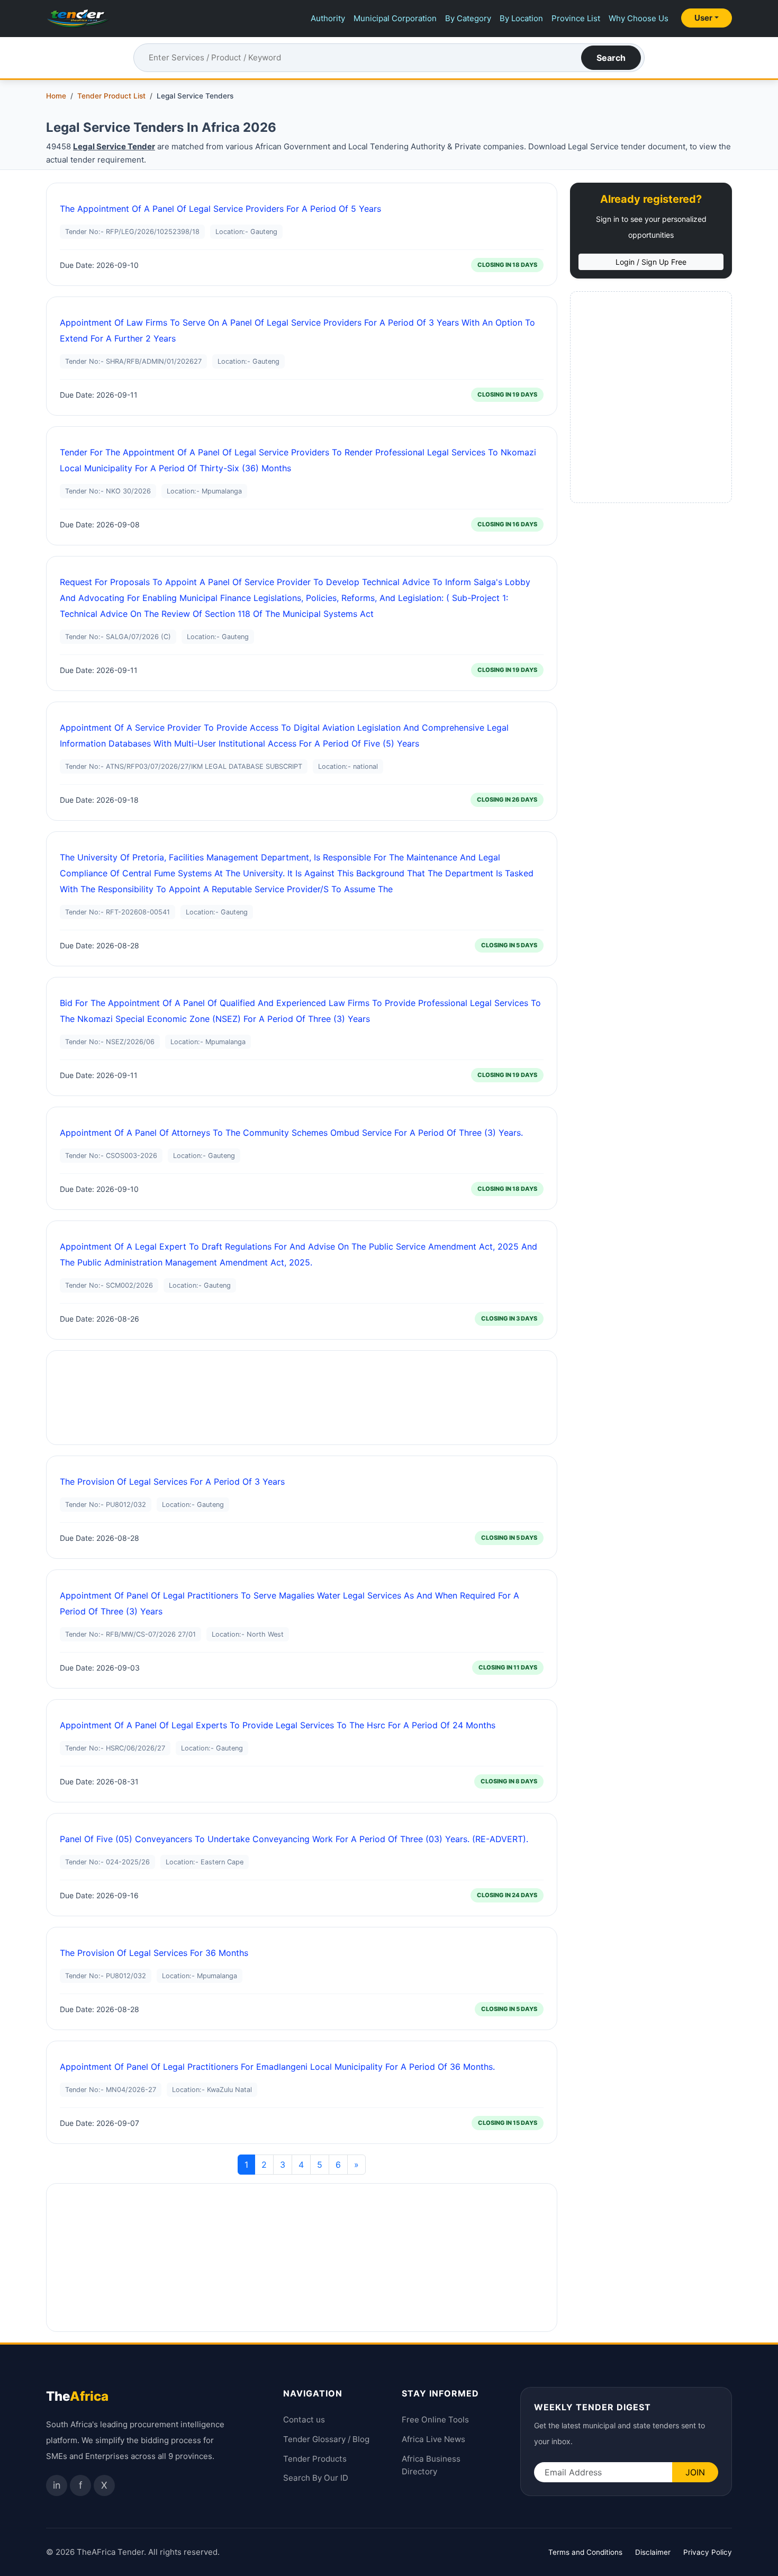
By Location (521, 18)
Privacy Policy (708, 2552)
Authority (328, 18)
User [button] (703, 18)
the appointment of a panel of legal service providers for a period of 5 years (220, 209)
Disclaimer (653, 2552)
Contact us (304, 2420)
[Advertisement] (302, 1398)
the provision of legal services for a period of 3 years (172, 1482)
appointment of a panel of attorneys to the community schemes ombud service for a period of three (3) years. (291, 1133)
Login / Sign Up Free (651, 262)
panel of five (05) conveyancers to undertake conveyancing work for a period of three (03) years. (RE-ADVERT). (294, 1839)
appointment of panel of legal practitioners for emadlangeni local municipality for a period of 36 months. (277, 2067)
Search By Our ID (316, 2478)
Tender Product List (111, 96)
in (57, 2485)
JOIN (695, 2472)
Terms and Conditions (585, 2552)
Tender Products (315, 2459)
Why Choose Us (639, 18)
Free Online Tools (435, 2420)
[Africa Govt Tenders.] (78, 19)
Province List (576, 18)
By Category (468, 18)
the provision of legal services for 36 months (154, 1953)
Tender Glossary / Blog (326, 2439)
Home (56, 96)
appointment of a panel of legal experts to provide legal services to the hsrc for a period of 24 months (278, 1725)
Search (611, 58)
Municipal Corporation (395, 18)
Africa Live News (433, 2439)
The (77, 2396)
